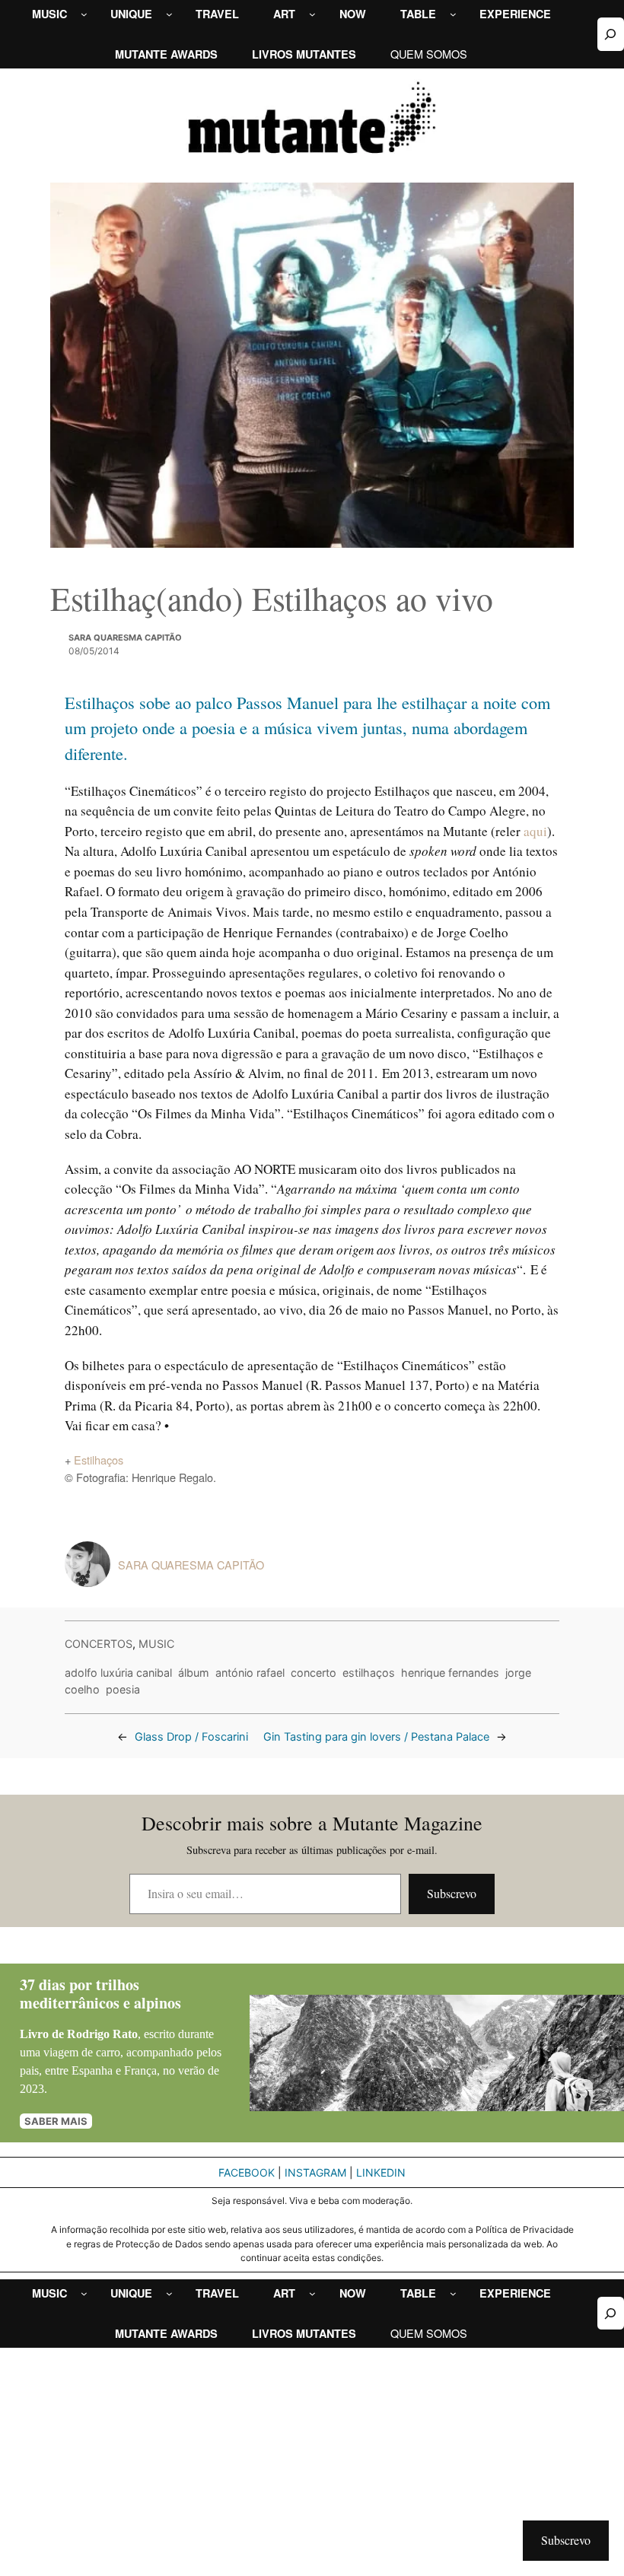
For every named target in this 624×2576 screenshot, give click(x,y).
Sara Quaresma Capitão (125, 638)
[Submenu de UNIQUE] (169, 14)
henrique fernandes (450, 1673)
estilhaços (369, 1673)
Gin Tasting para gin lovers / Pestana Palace (376, 1737)
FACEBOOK (247, 2172)
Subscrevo (452, 1893)
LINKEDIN (381, 2172)
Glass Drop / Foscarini (191, 1737)
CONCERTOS (99, 1644)
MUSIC (156, 1644)
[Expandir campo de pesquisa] (611, 34)
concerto (314, 1673)
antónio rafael (250, 1673)
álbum (194, 1673)
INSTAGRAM (315, 2172)
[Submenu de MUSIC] (84, 14)
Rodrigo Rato (102, 2034)
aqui (535, 831)
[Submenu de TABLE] (453, 14)
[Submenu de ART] (312, 14)
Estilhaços (99, 1460)
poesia (123, 1689)
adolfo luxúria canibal (118, 1673)
